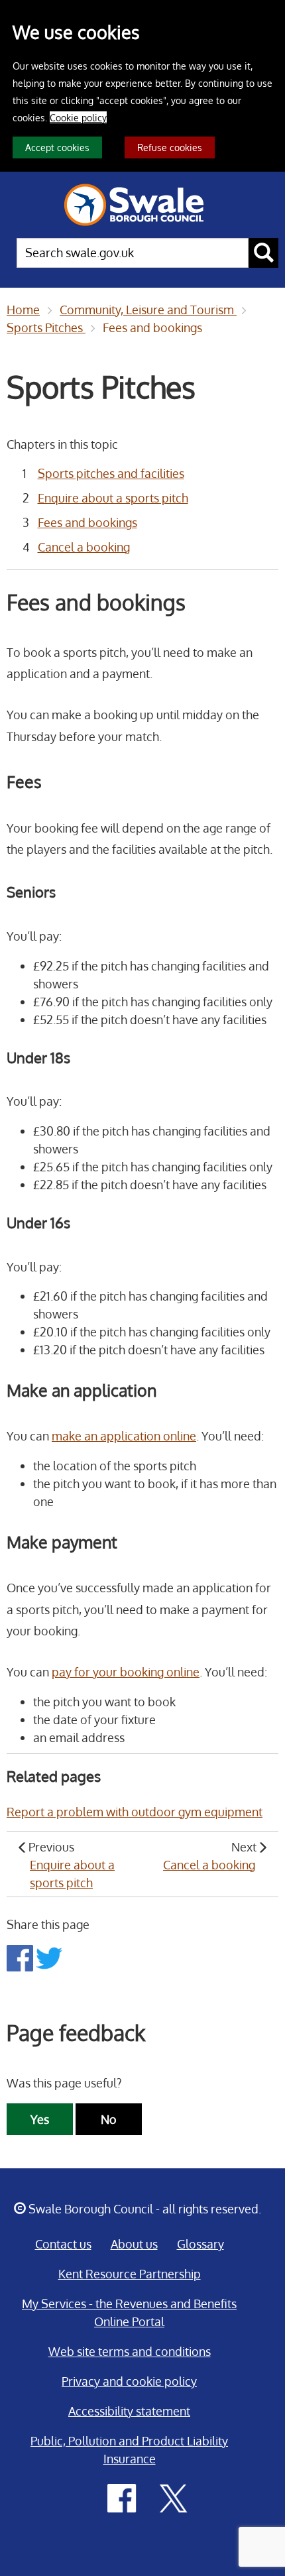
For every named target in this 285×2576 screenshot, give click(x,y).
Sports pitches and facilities (111, 473)
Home (23, 310)
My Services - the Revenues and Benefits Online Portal (129, 2313)
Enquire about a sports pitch (113, 498)
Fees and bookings (152, 327)
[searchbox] (133, 253)
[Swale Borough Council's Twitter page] (174, 2497)
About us (134, 2244)
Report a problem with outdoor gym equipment (135, 1812)
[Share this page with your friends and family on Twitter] (49, 1957)
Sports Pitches (46, 327)
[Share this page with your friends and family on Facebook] (21, 1957)
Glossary (200, 2244)
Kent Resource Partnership (130, 2274)
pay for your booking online (126, 1672)
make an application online (124, 1436)
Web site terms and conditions (130, 2351)
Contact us (63, 2244)
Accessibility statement (129, 2411)
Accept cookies (57, 147)
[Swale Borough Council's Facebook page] (122, 2497)
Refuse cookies (170, 147)
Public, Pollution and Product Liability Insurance (129, 2450)
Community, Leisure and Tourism (148, 310)
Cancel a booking (84, 547)
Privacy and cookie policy (129, 2381)
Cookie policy (78, 117)
